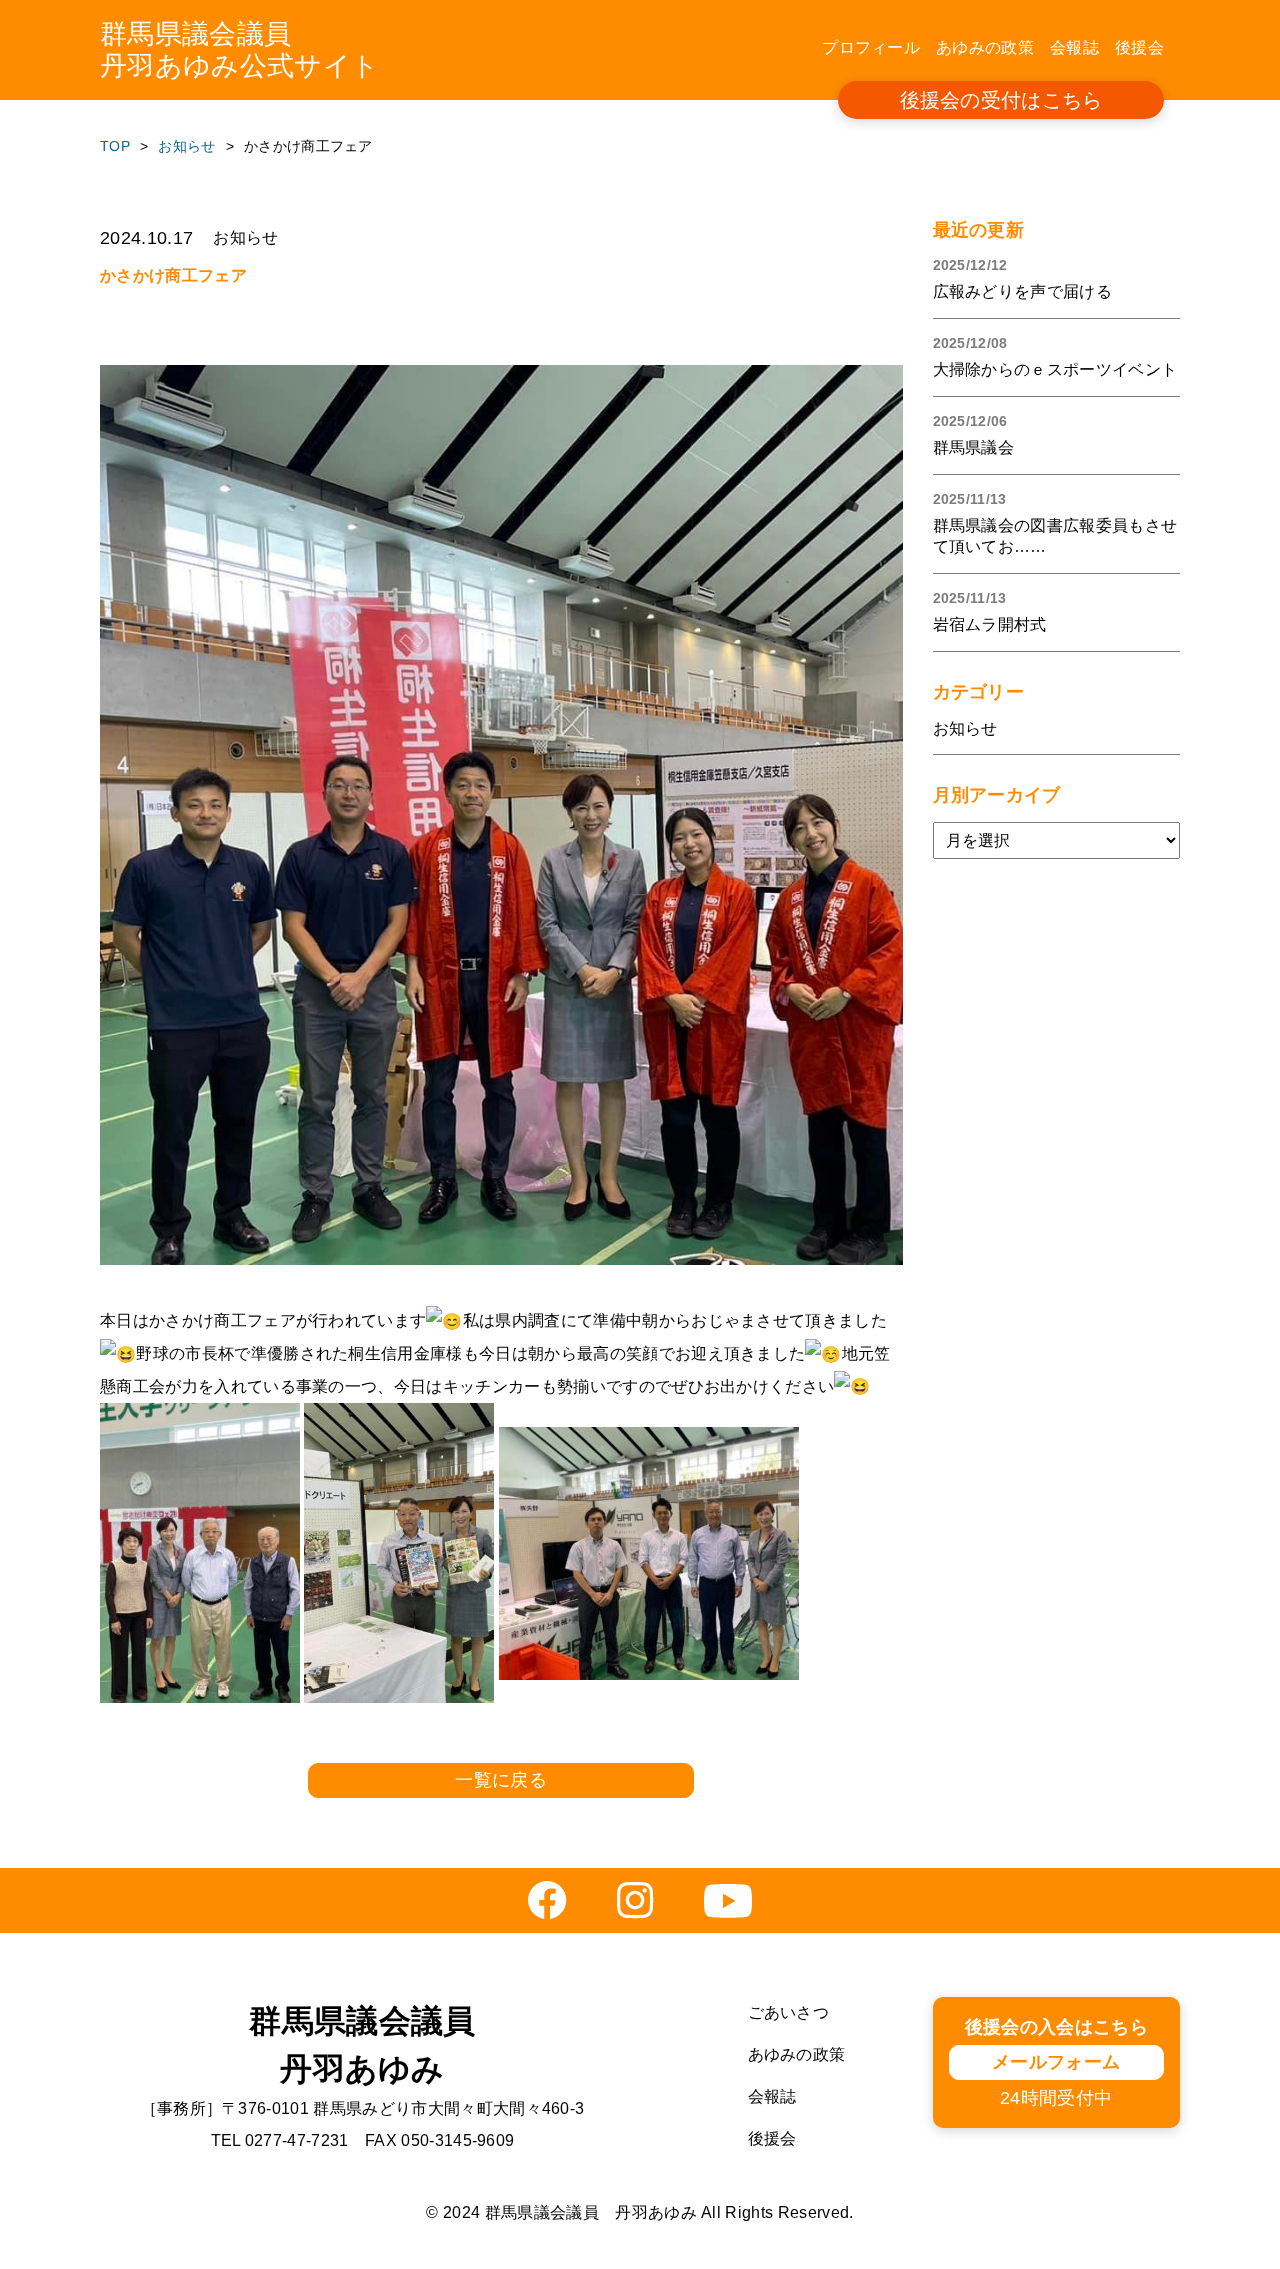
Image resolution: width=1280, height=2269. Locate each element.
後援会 (1139, 47)
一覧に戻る (501, 1780)
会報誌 (1074, 47)
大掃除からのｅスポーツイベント (1055, 369)
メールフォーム (1056, 2062)
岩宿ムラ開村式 (990, 624)
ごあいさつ (789, 2012)
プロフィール (871, 47)
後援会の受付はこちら (1001, 100)
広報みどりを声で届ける (1023, 291)
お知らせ (965, 728)
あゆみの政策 (985, 47)
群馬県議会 (974, 447)
